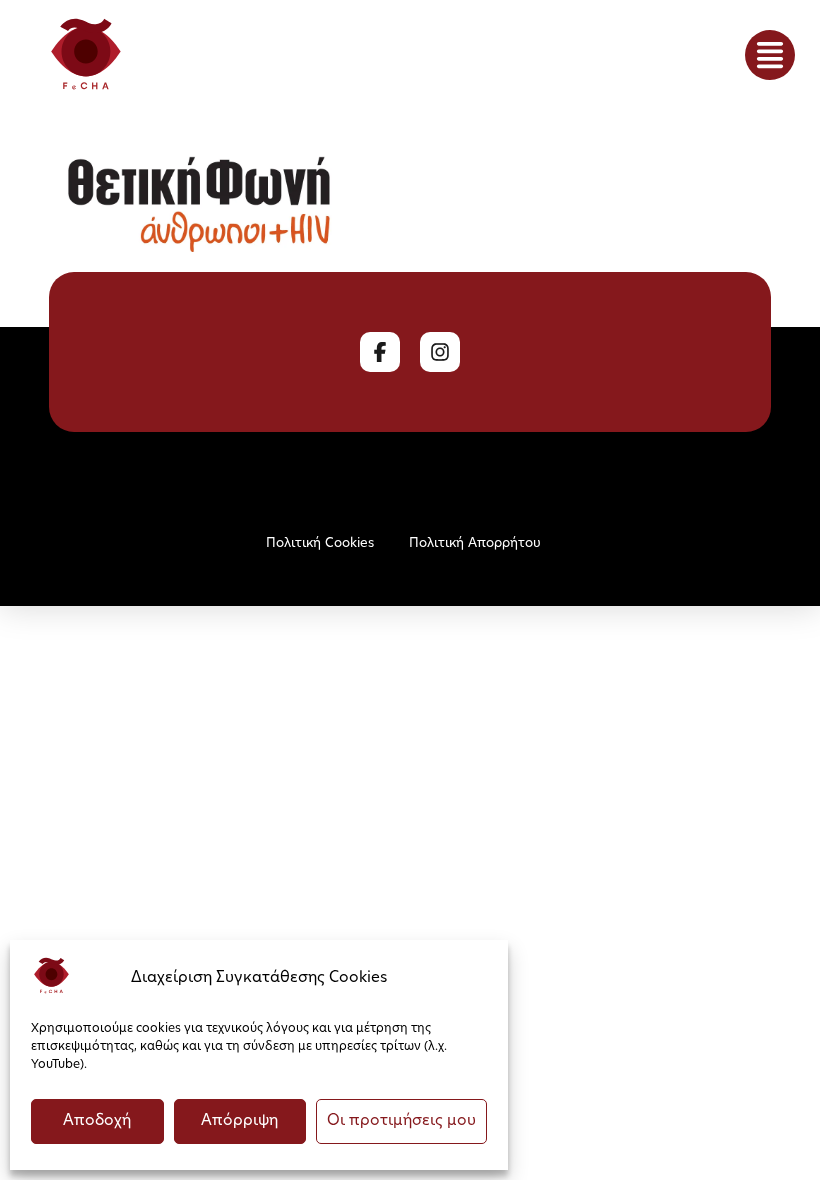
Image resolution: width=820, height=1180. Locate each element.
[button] (770, 55)
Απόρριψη (239, 1121)
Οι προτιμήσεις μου (401, 1121)
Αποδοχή (97, 1121)
